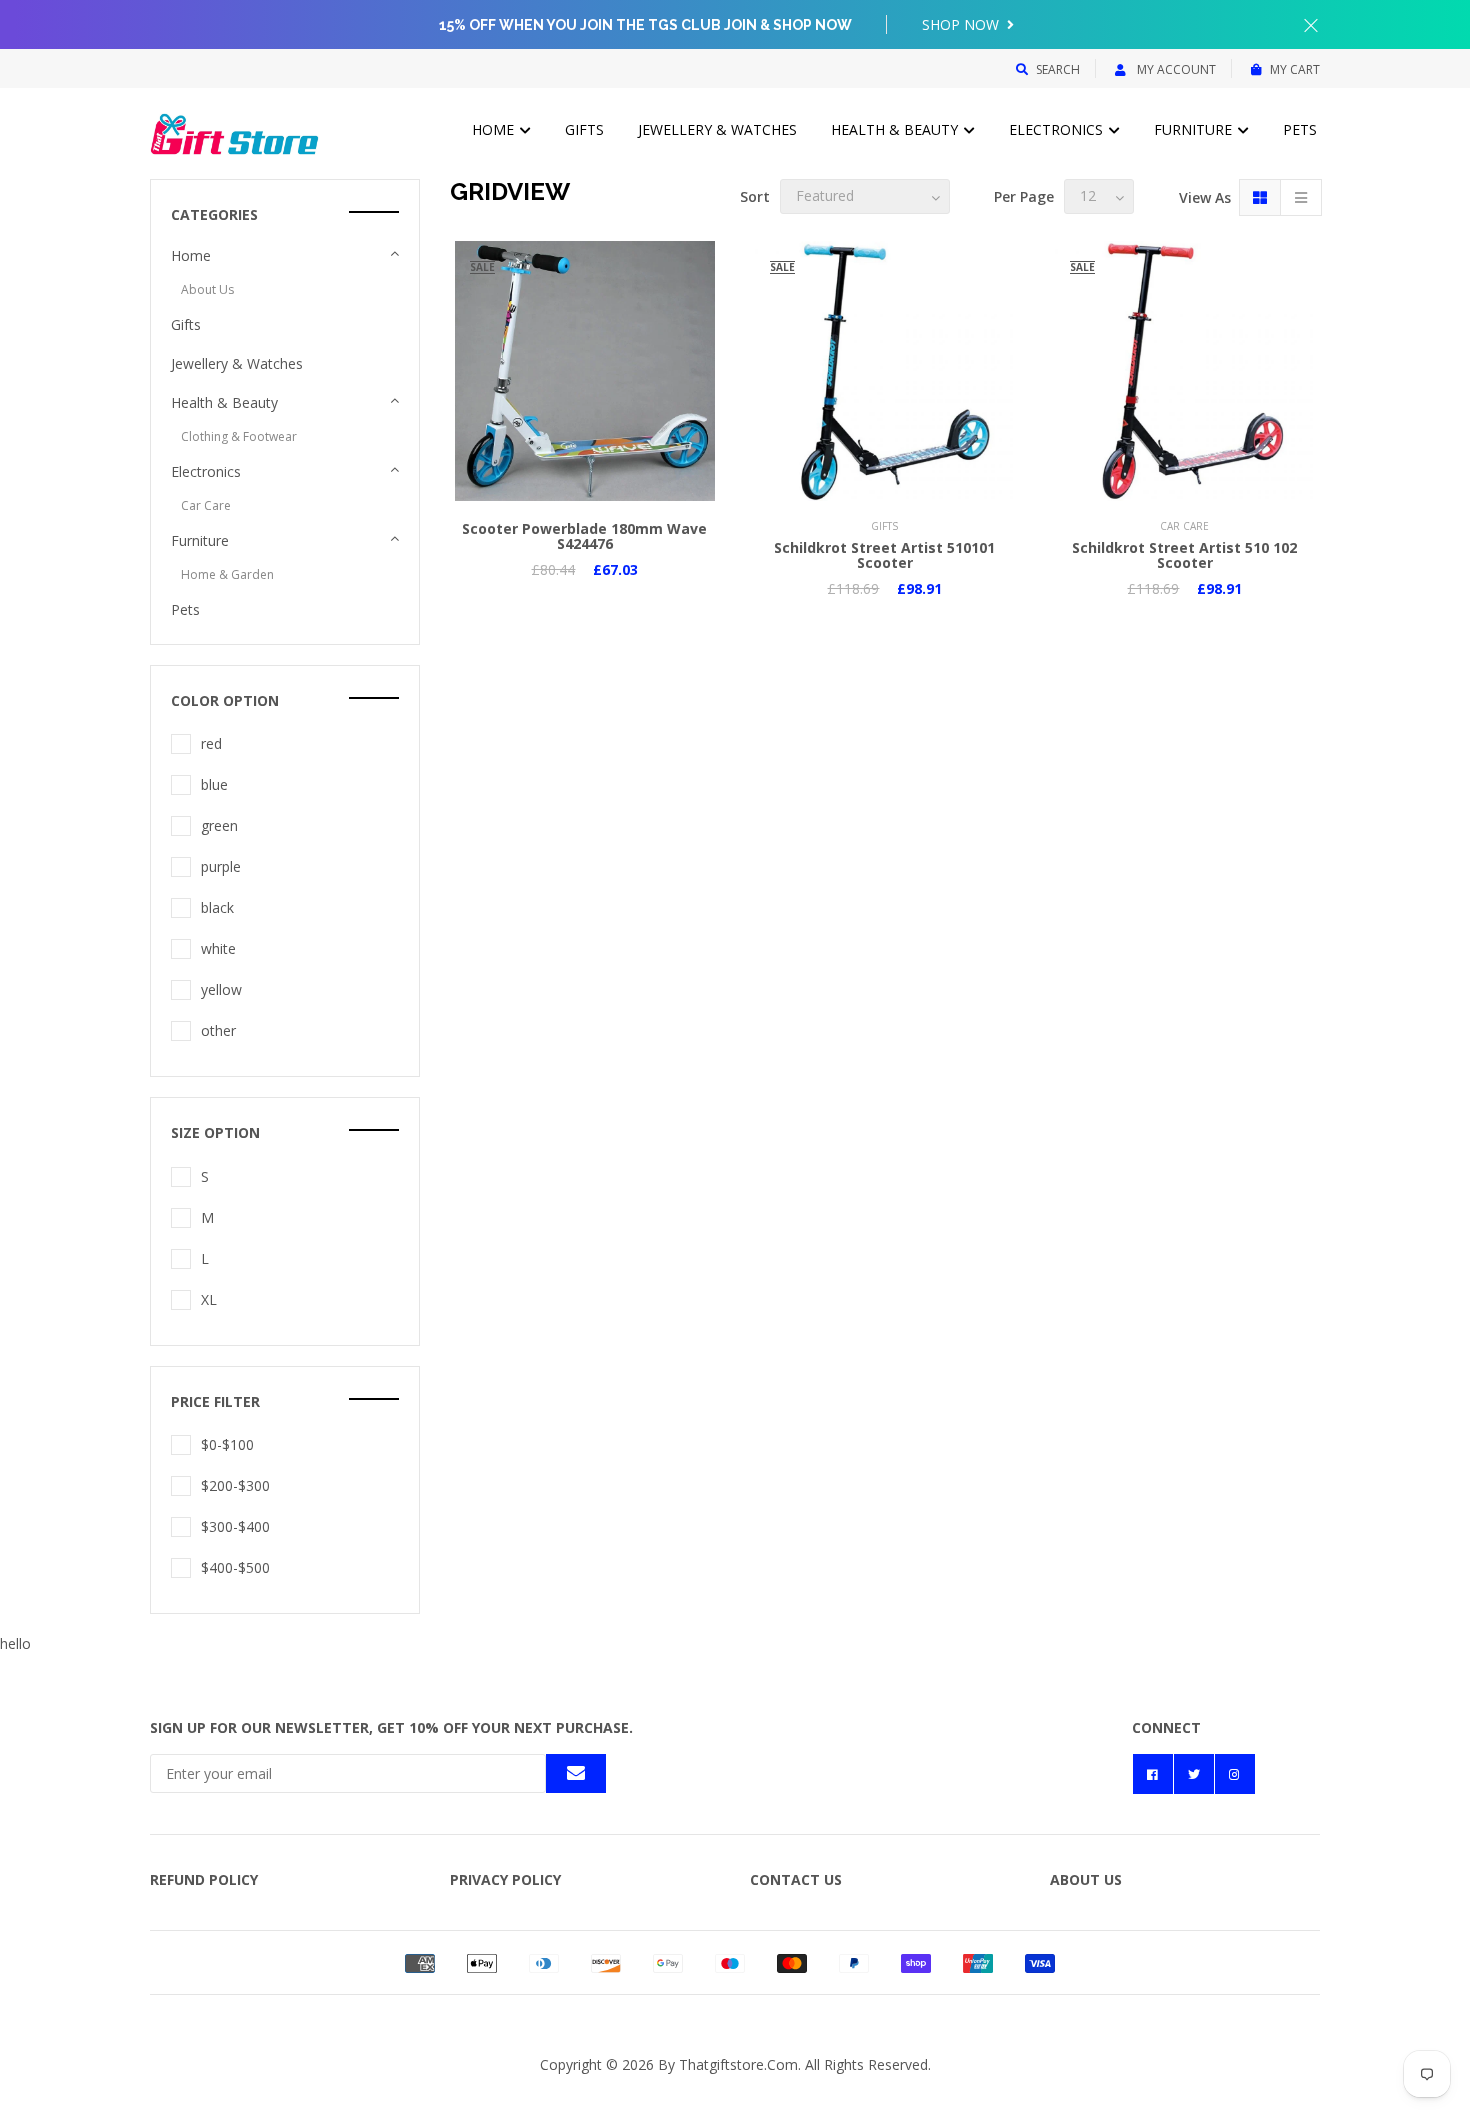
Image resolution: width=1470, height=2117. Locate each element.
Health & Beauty (896, 129)
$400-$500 (235, 1567)
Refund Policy (204, 1879)
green (219, 825)
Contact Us (796, 1879)
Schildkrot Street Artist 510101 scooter (884, 555)
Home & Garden (227, 574)
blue (214, 784)
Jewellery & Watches (717, 129)
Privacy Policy (505, 1879)
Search (1058, 69)
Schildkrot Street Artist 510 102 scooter (1184, 555)
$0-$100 (227, 1444)
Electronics (1058, 129)
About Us (207, 289)
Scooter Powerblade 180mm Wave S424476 (584, 536)
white (218, 948)
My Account (1175, 69)
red (211, 743)
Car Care (206, 505)
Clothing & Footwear (239, 436)
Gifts (584, 129)
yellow (221, 989)
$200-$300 (235, 1485)
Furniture (1195, 129)
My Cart (1295, 69)
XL (209, 1299)
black (217, 907)
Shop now (962, 24)
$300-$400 (235, 1526)
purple (221, 866)
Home (495, 129)
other (218, 1030)
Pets (1300, 129)
